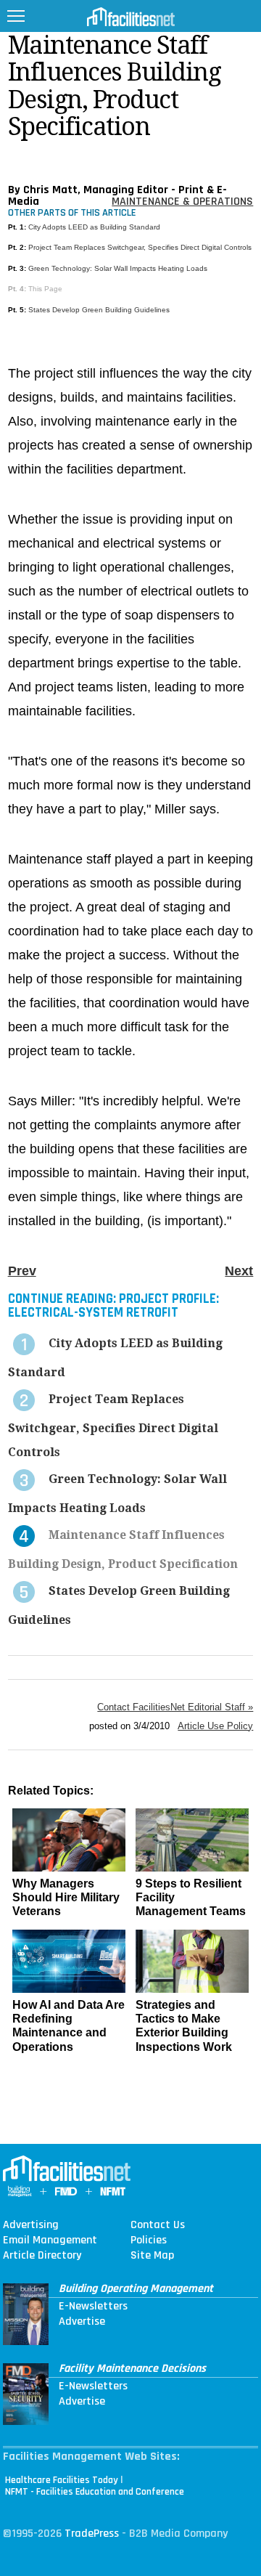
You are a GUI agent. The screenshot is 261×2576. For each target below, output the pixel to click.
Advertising (31, 2225)
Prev (22, 1271)
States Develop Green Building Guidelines (99, 310)
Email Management (50, 2240)
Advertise (82, 2322)
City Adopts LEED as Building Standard (94, 227)
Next (239, 1271)
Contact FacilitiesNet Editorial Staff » (175, 1707)
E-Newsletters (93, 2307)
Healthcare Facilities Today (62, 2480)
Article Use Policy (215, 1726)
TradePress (92, 2534)
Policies (149, 2240)
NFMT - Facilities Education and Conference (95, 2492)
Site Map (152, 2256)
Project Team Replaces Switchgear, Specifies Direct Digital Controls (140, 247)
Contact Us (158, 2225)
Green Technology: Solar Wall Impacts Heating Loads (118, 268)
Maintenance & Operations (182, 202)
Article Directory (42, 2256)
